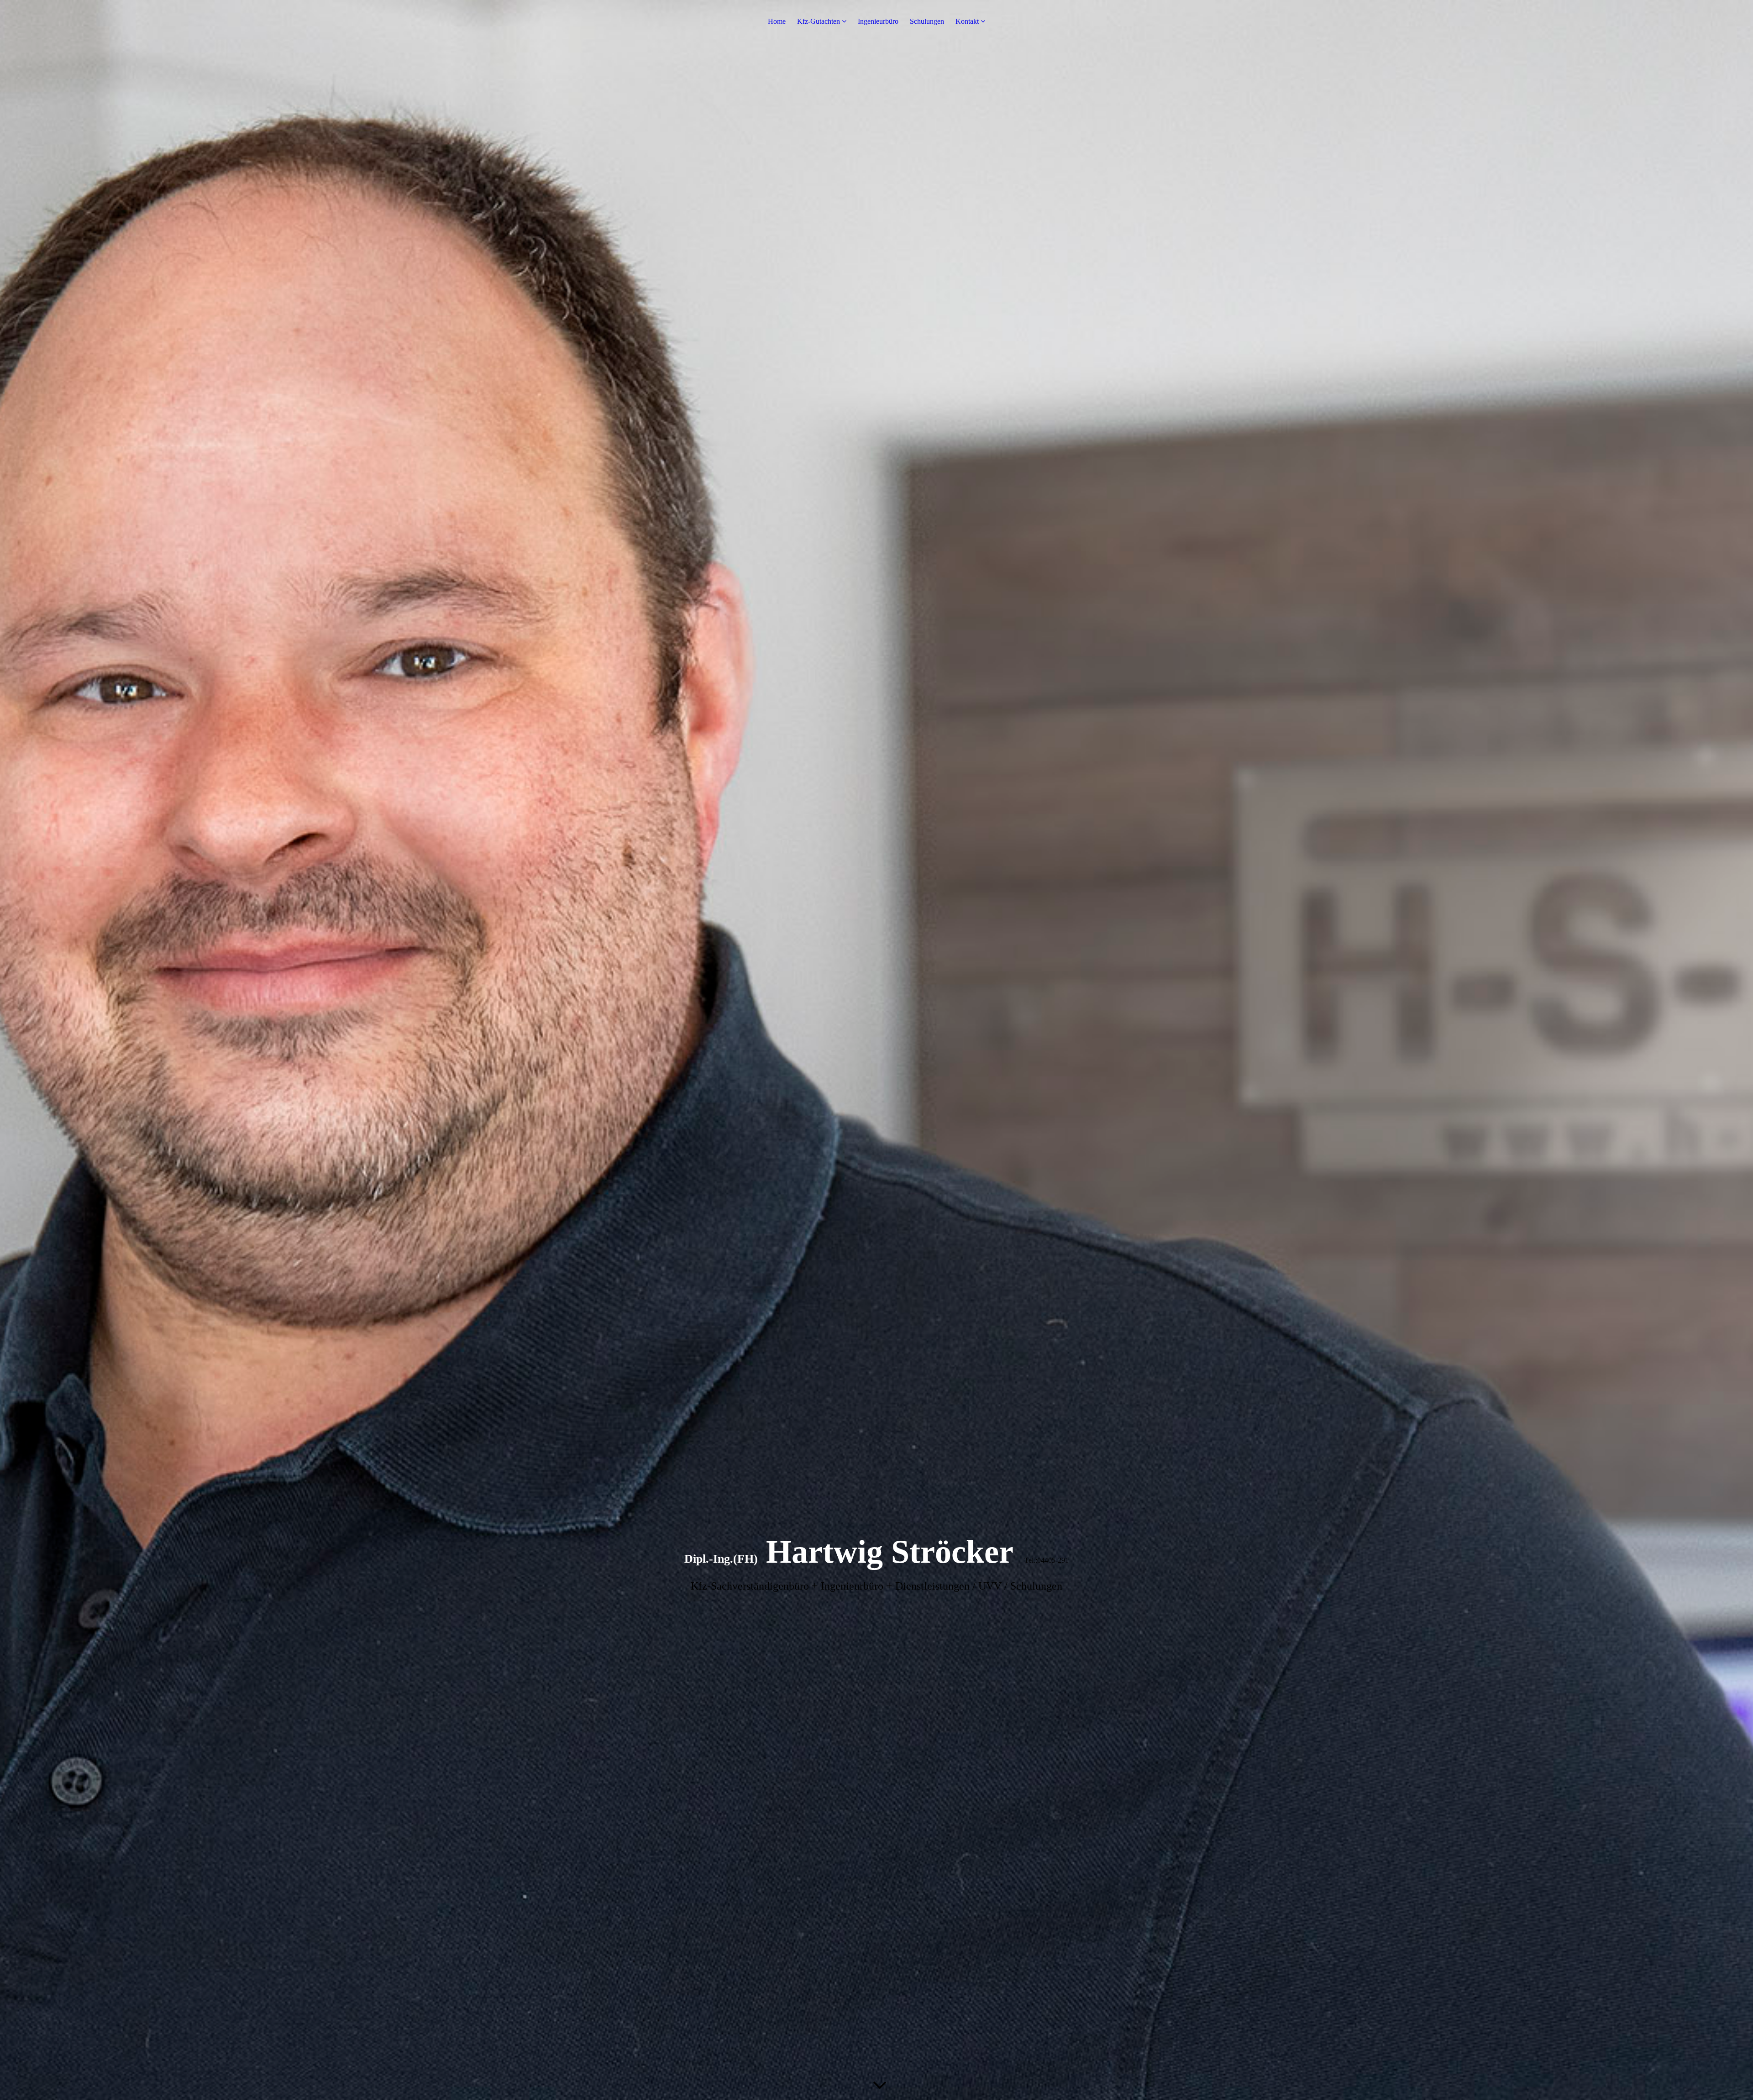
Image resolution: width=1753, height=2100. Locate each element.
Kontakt (967, 21)
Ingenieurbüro (878, 21)
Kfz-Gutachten (819, 21)
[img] (876, 1050)
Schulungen (927, 21)
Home (777, 21)
